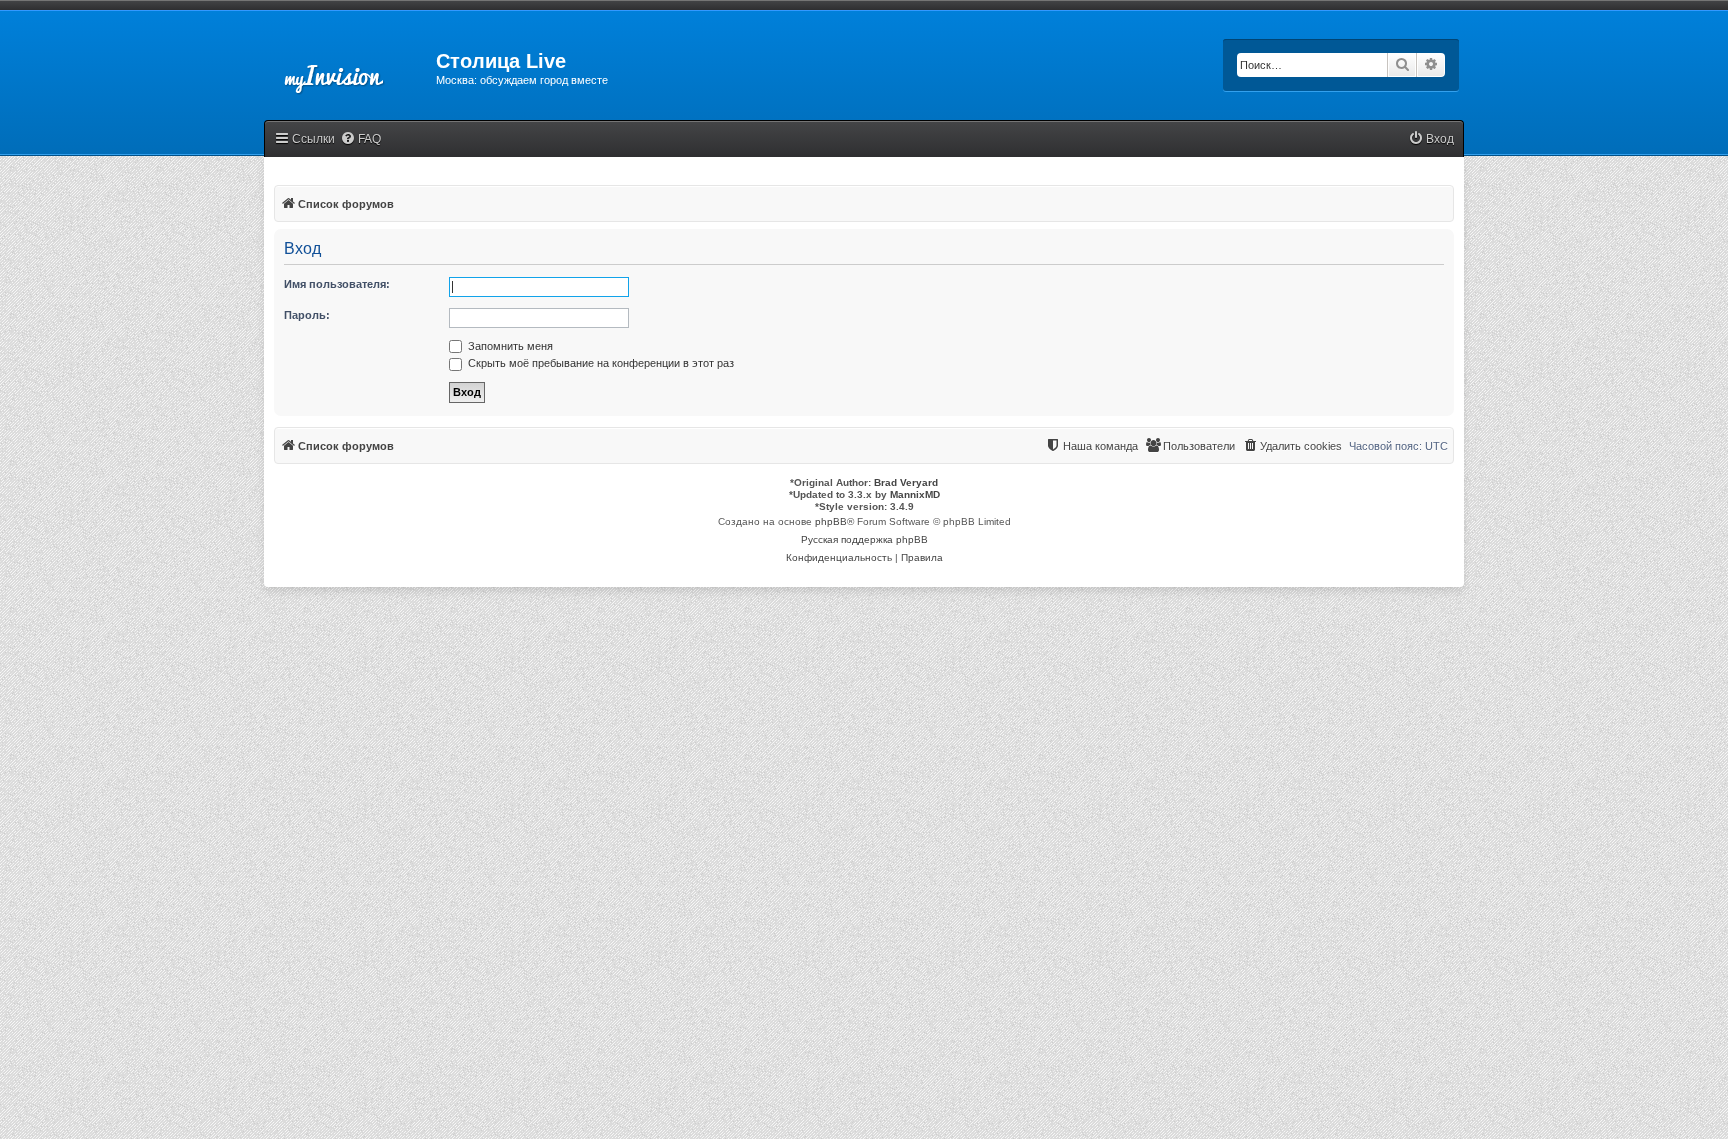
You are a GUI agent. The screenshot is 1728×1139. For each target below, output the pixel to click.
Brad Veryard (906, 482)
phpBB (831, 521)
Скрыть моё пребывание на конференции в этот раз (599, 363)
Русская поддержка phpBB (864, 539)
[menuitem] (360, 139)
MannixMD (915, 494)
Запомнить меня (509, 346)
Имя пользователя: (337, 284)
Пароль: (307, 315)
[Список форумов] (350, 67)
